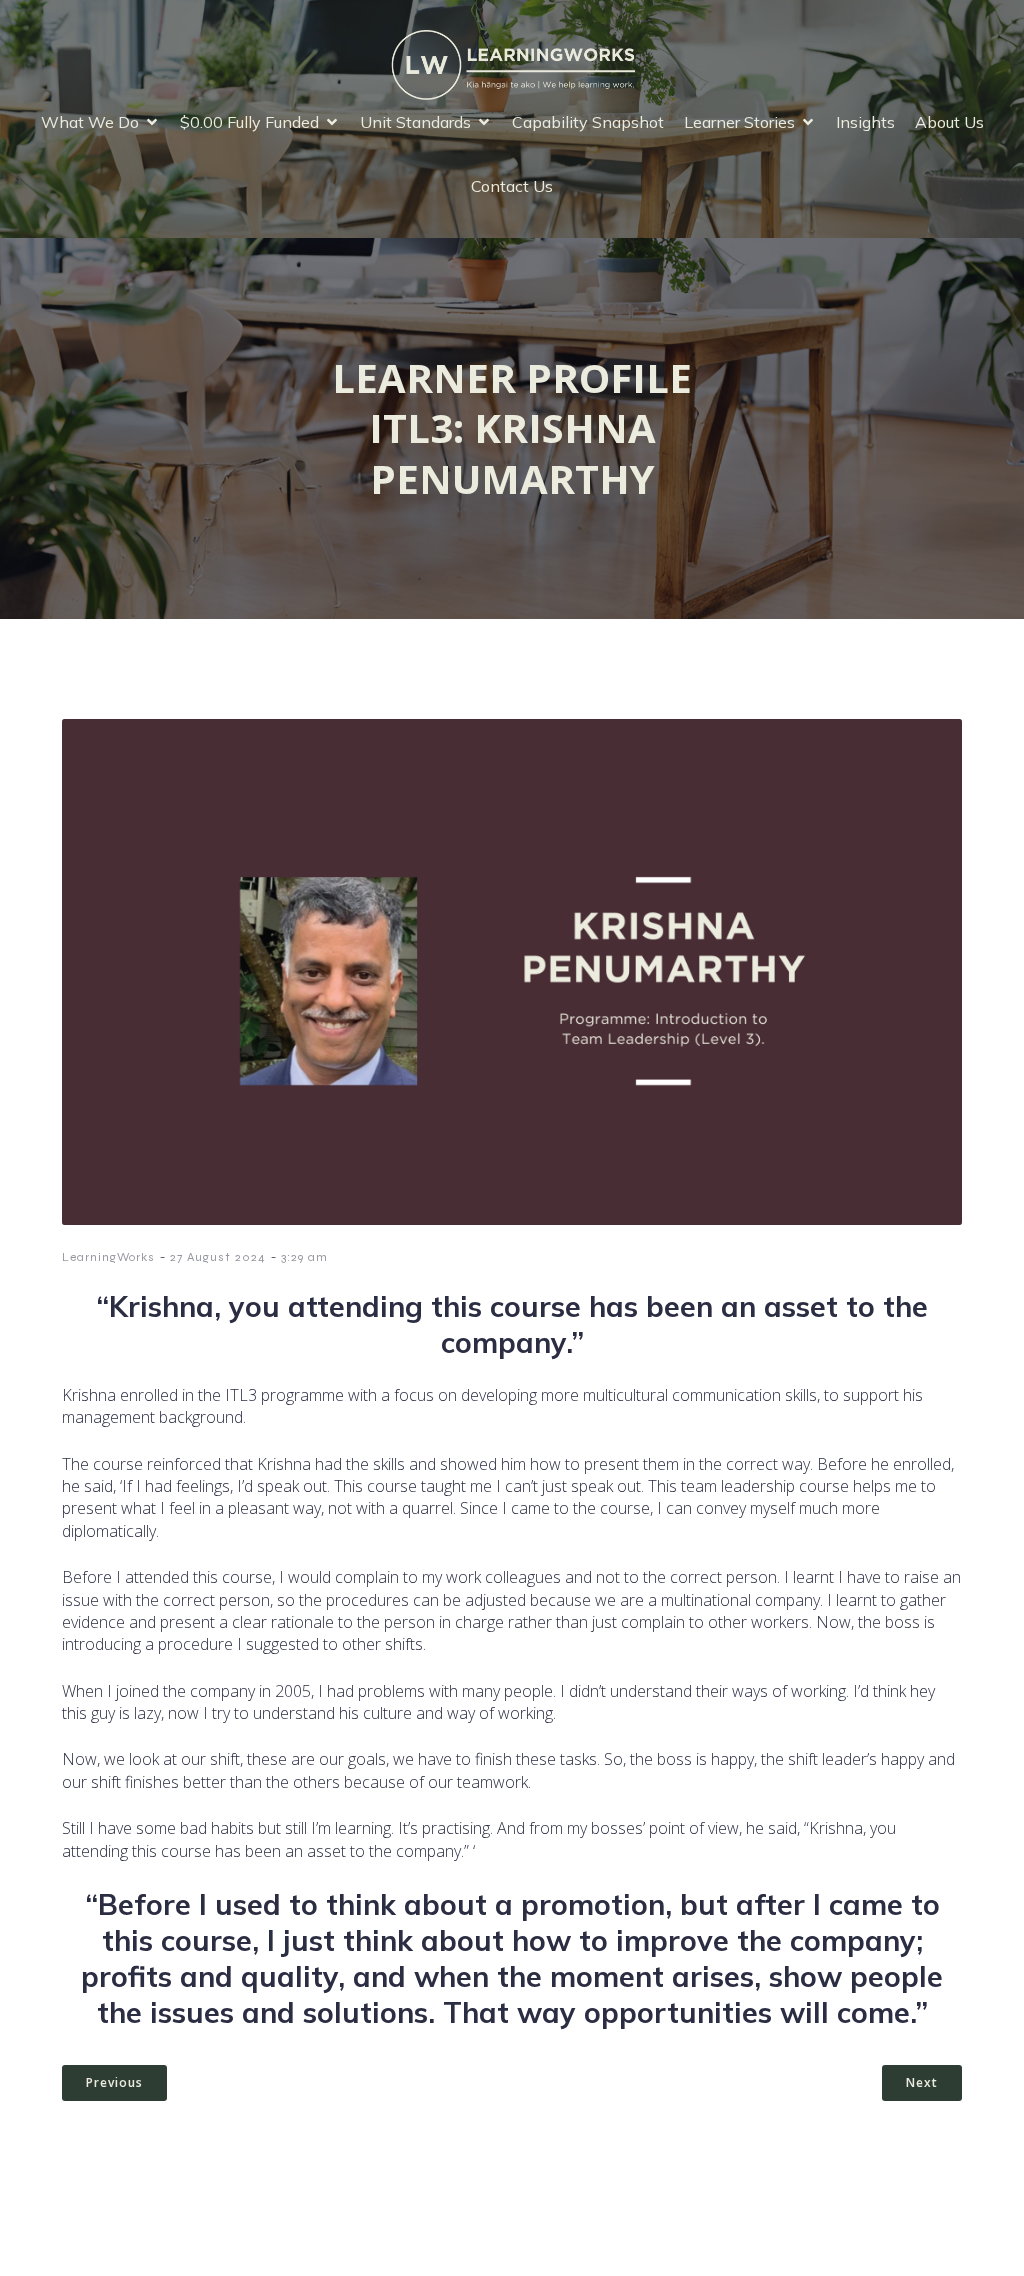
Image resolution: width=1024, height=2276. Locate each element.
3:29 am (304, 1257)
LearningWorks (108, 1257)
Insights (865, 122)
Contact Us (512, 186)
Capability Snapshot (588, 122)
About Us (949, 122)
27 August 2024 (218, 1257)
